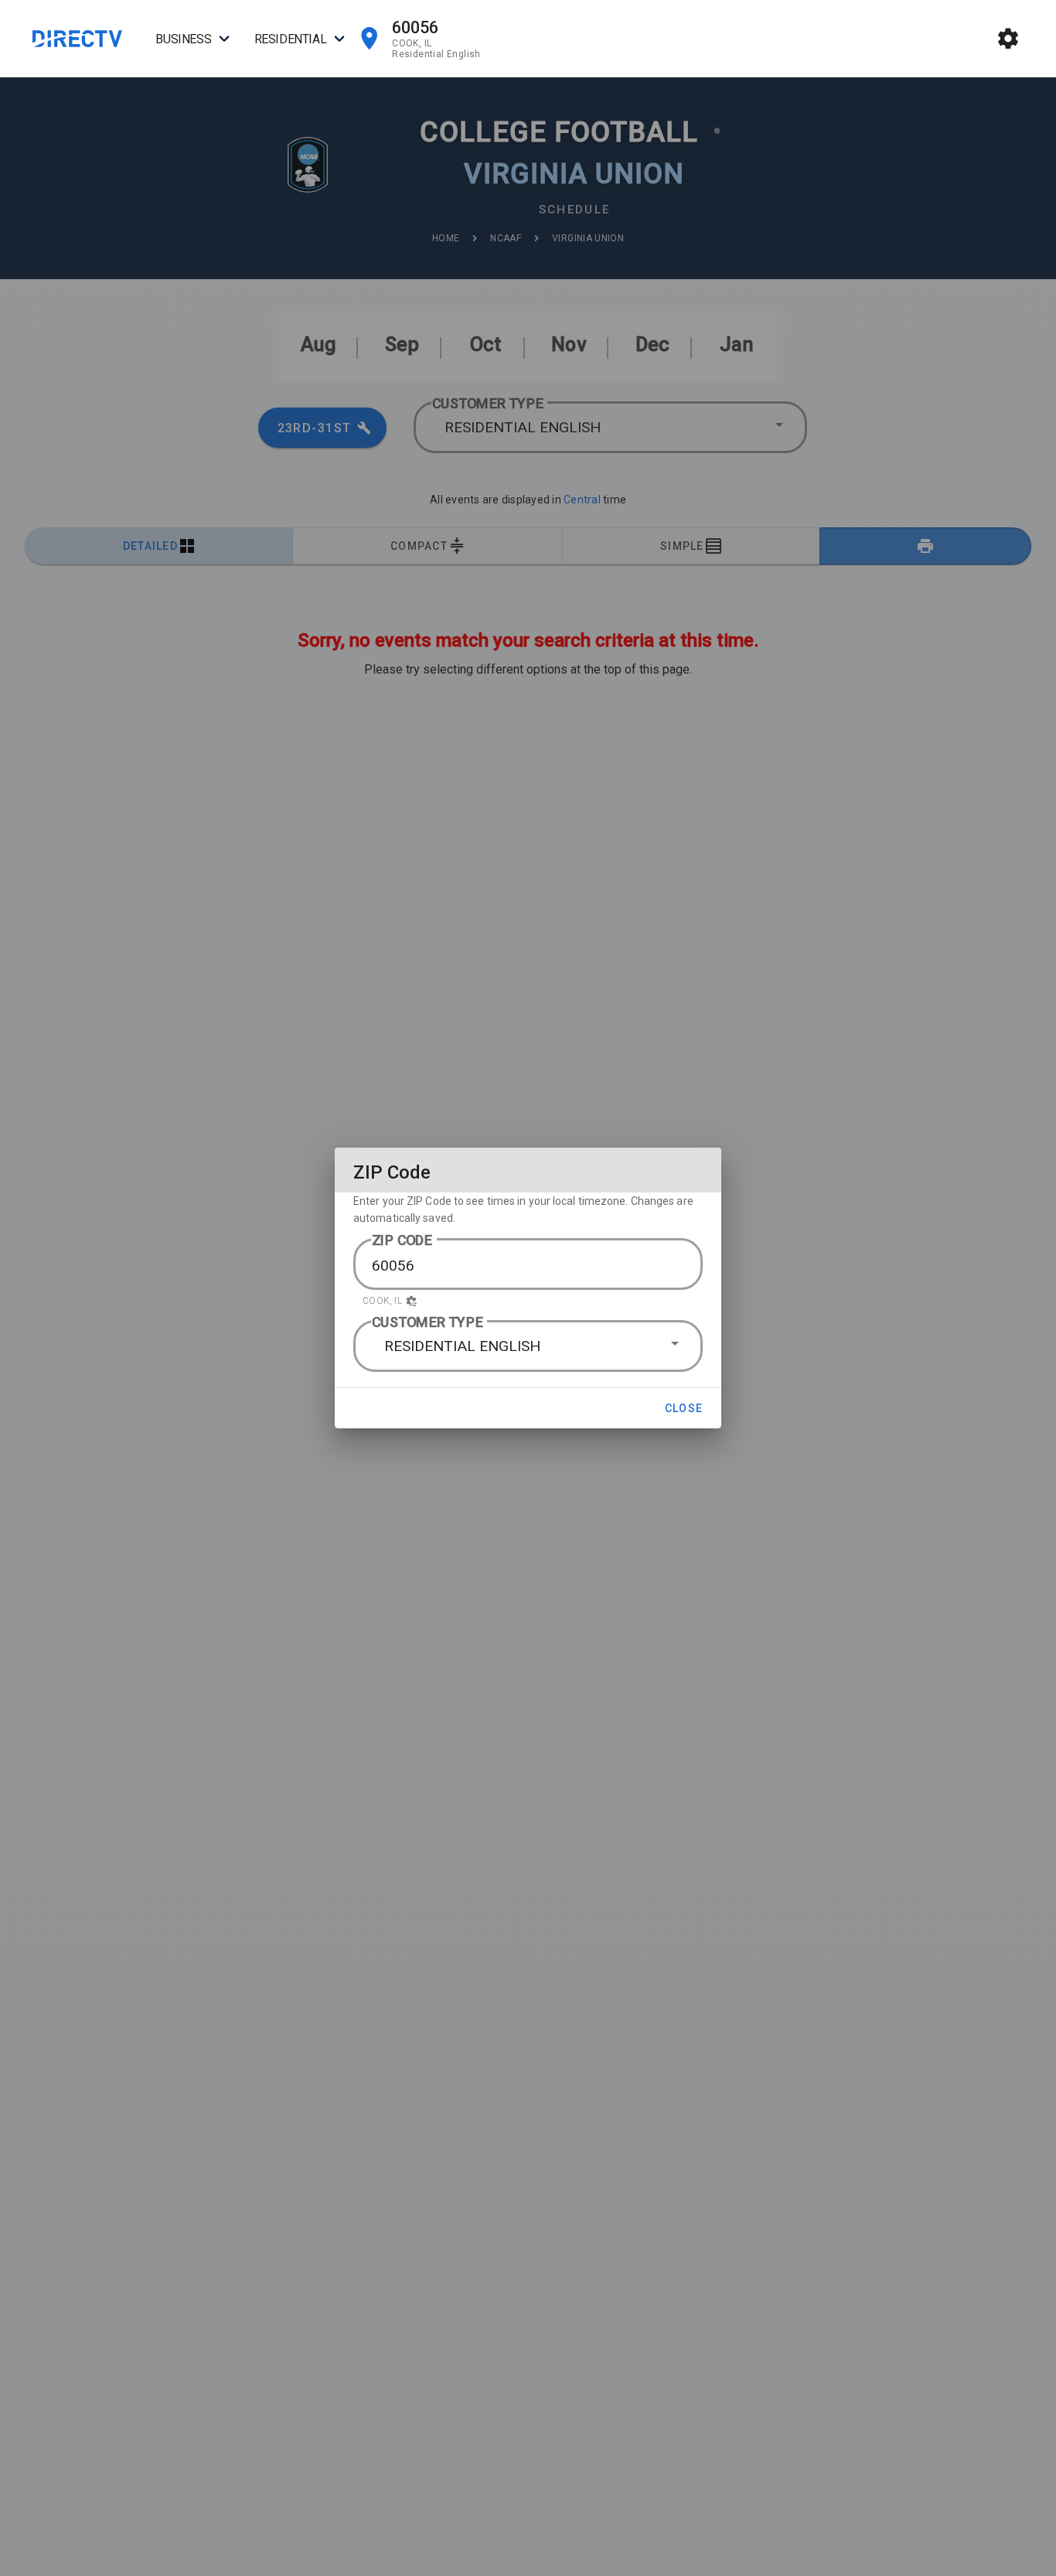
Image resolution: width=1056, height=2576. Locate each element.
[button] (528, 1301)
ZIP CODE (402, 1240)
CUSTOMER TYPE (428, 1322)
